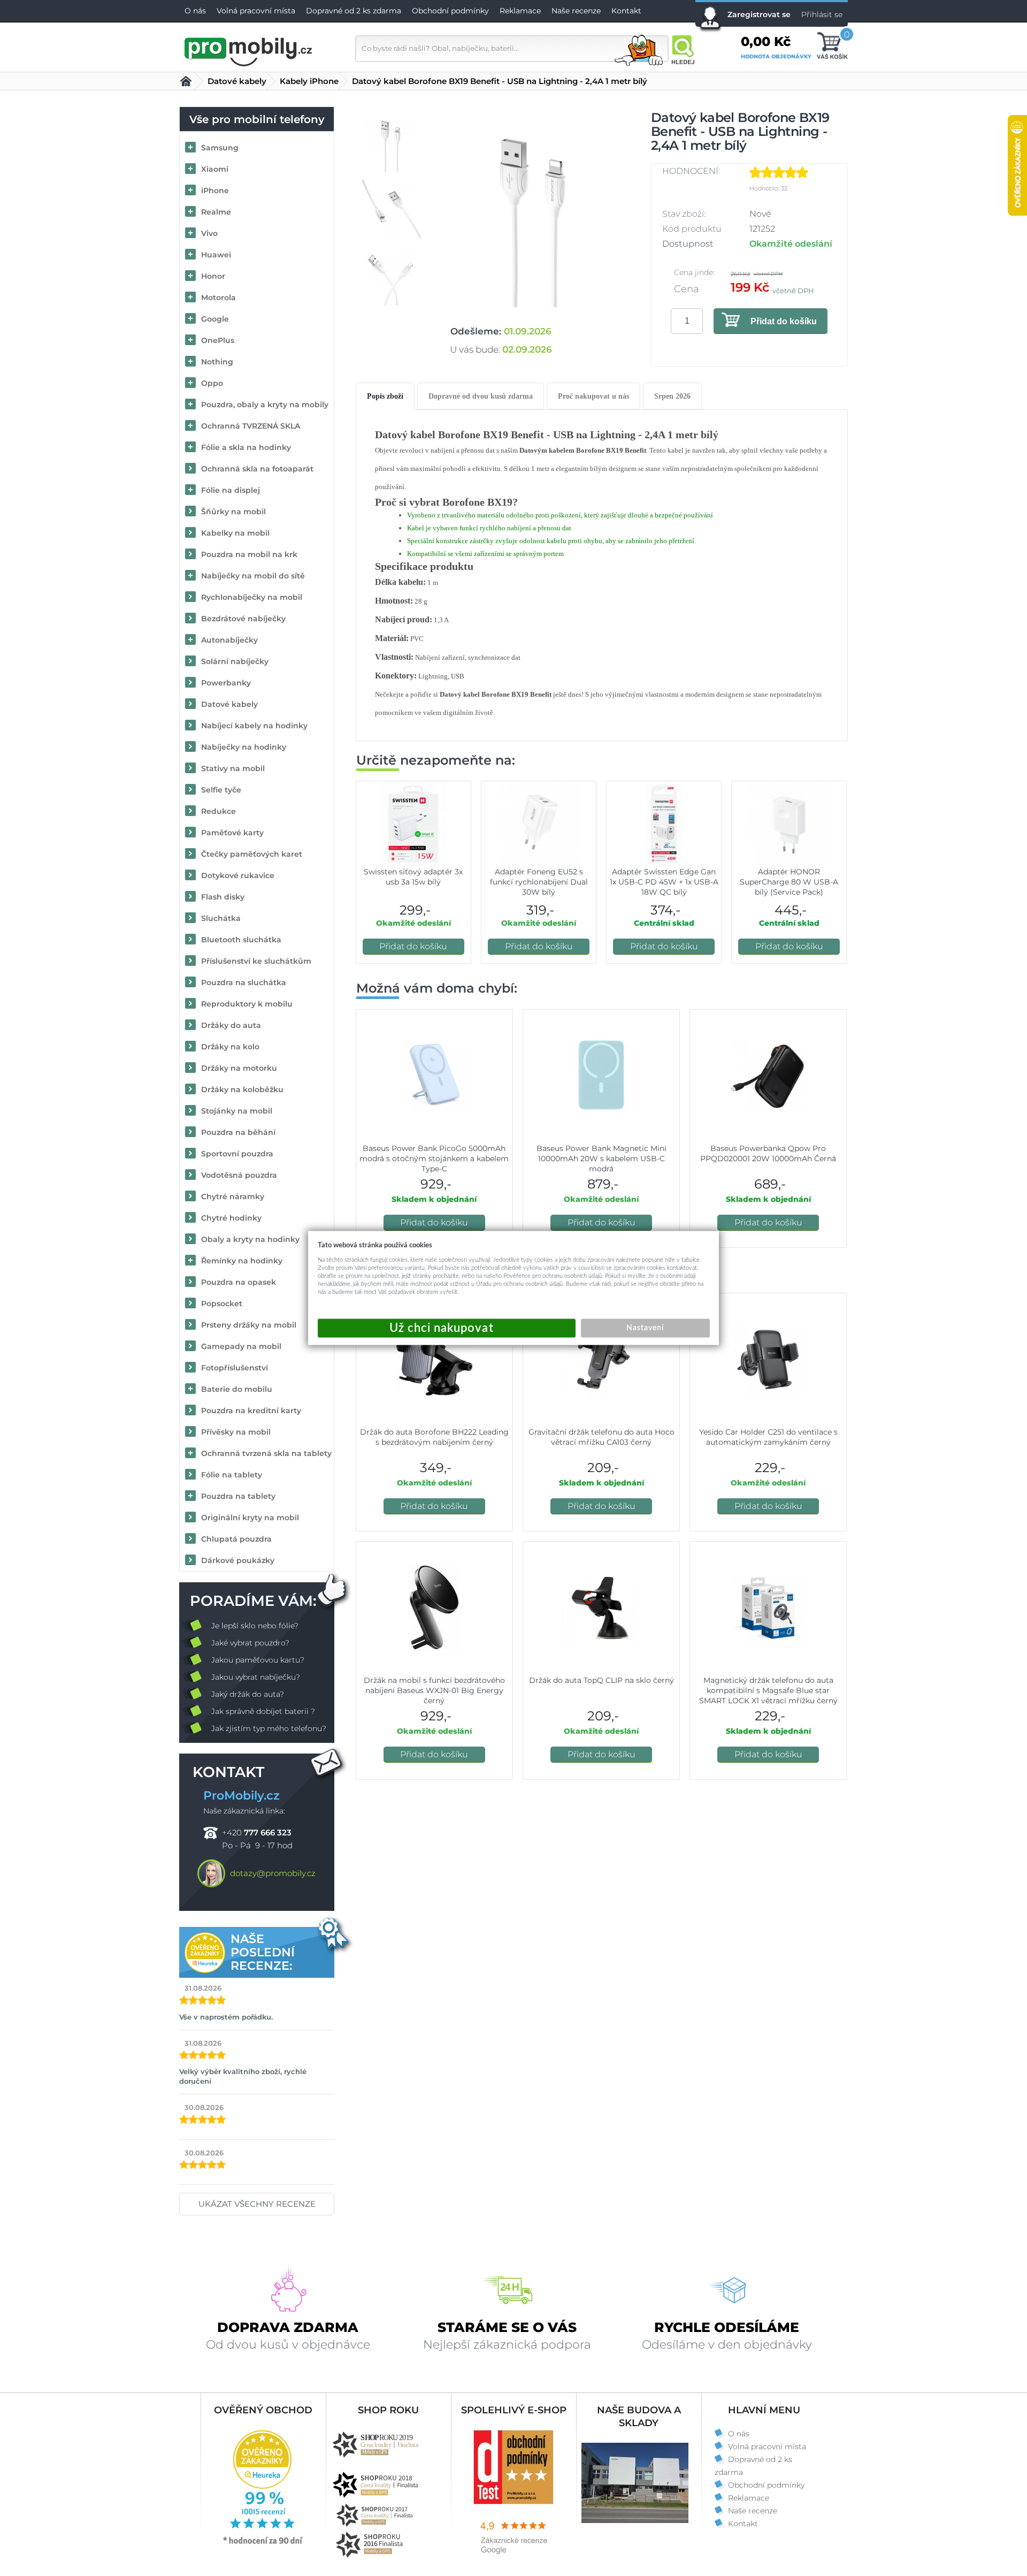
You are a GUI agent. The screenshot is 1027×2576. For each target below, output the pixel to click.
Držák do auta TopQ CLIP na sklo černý (601, 1680)
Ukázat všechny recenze (257, 2204)
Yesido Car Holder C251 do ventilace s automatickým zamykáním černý (768, 1437)
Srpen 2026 (672, 396)
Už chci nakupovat (447, 1328)
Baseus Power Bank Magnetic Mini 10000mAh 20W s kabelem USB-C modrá (601, 1159)
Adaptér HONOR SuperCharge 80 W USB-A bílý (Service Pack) (789, 882)
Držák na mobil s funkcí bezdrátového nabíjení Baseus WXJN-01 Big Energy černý (434, 1690)
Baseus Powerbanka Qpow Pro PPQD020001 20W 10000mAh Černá (768, 1153)
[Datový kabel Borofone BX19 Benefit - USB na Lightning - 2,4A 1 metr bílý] (534, 209)
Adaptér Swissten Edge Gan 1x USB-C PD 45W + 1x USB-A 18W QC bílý (664, 882)
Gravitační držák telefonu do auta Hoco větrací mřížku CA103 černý (601, 1437)
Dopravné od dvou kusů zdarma (481, 396)
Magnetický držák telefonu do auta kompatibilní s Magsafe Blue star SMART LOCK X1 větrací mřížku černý (768, 1690)
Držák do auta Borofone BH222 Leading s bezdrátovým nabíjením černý (434, 1437)
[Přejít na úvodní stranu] (249, 50)
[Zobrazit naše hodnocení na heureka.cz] (263, 2543)
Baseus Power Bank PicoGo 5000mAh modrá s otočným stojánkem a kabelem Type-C (434, 1159)
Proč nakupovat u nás (593, 396)
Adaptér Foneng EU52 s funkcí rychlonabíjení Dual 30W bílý (539, 882)
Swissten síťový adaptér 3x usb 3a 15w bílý (413, 877)
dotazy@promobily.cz (273, 1873)
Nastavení (645, 1328)
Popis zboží (385, 396)
